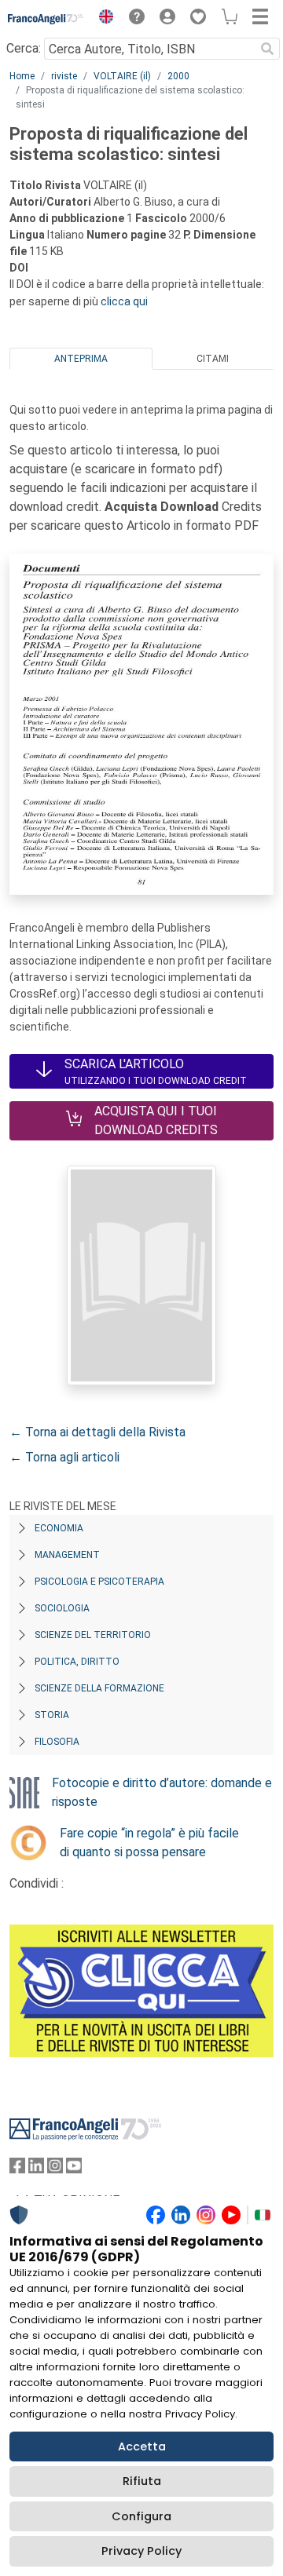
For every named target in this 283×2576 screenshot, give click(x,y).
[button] (102, 19)
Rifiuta (142, 2481)
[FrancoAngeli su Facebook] (17, 2169)
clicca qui (124, 301)
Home (22, 76)
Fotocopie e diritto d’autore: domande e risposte (162, 1792)
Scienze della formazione (99, 1688)
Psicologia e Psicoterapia (99, 1582)
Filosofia (57, 1742)
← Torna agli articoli (64, 1457)
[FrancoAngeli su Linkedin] (36, 2169)
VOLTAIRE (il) (122, 76)
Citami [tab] (213, 359)
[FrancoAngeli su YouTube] (74, 2169)
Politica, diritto (77, 1662)
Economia (59, 1528)
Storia (52, 1715)
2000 (178, 76)
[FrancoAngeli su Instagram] (55, 2169)
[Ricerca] (267, 49)
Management (67, 1555)
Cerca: (24, 48)
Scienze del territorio (93, 1635)
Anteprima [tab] (81, 359)
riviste (64, 76)
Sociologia (62, 1608)
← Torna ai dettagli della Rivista (97, 1432)
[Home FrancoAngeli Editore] (46, 19)
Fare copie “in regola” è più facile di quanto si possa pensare (149, 1843)
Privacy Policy (141, 2551)
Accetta (142, 2446)
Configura (141, 2516)
